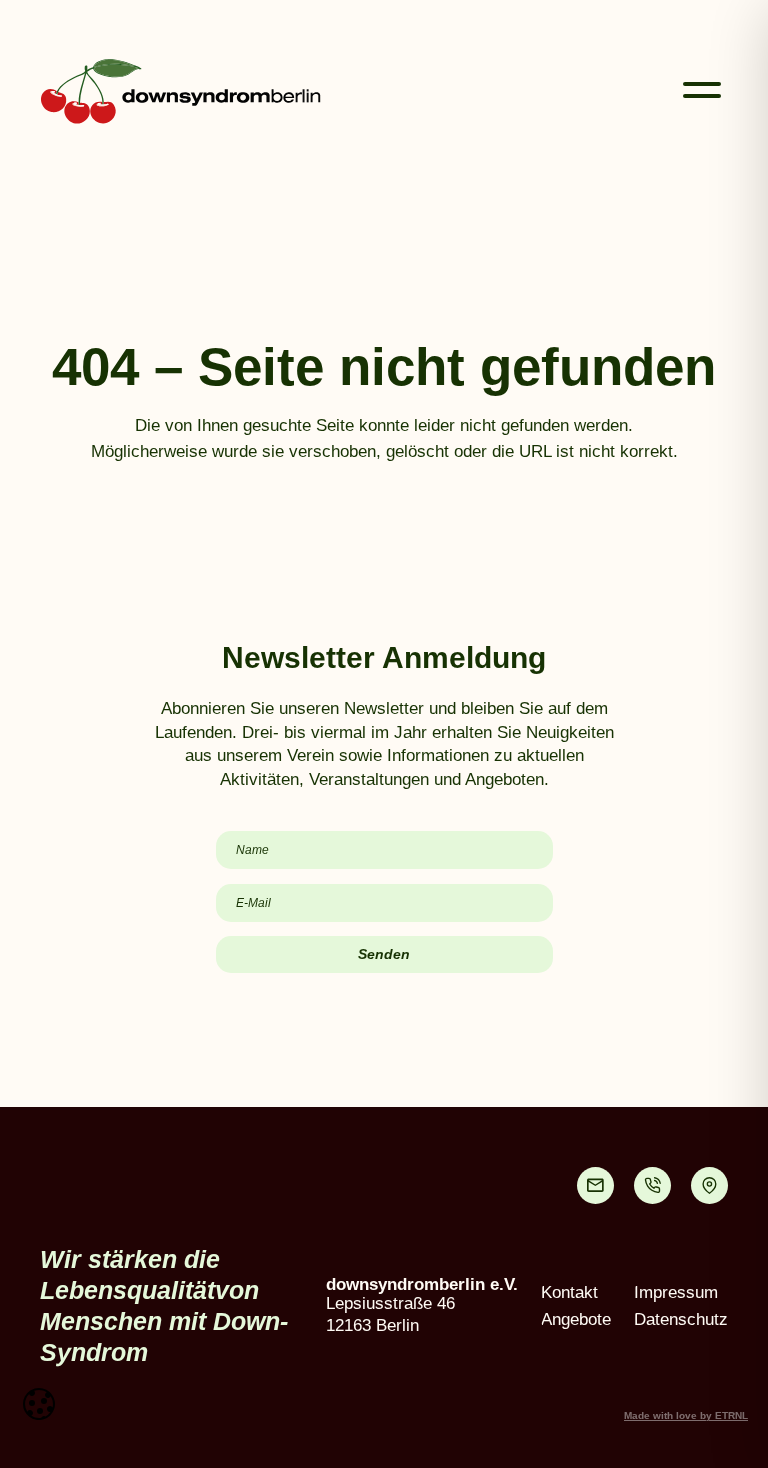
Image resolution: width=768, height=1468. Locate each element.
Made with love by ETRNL (686, 1415)
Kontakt (569, 1292)
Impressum (676, 1292)
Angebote (576, 1319)
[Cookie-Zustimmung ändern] (39, 1404)
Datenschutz (681, 1319)
